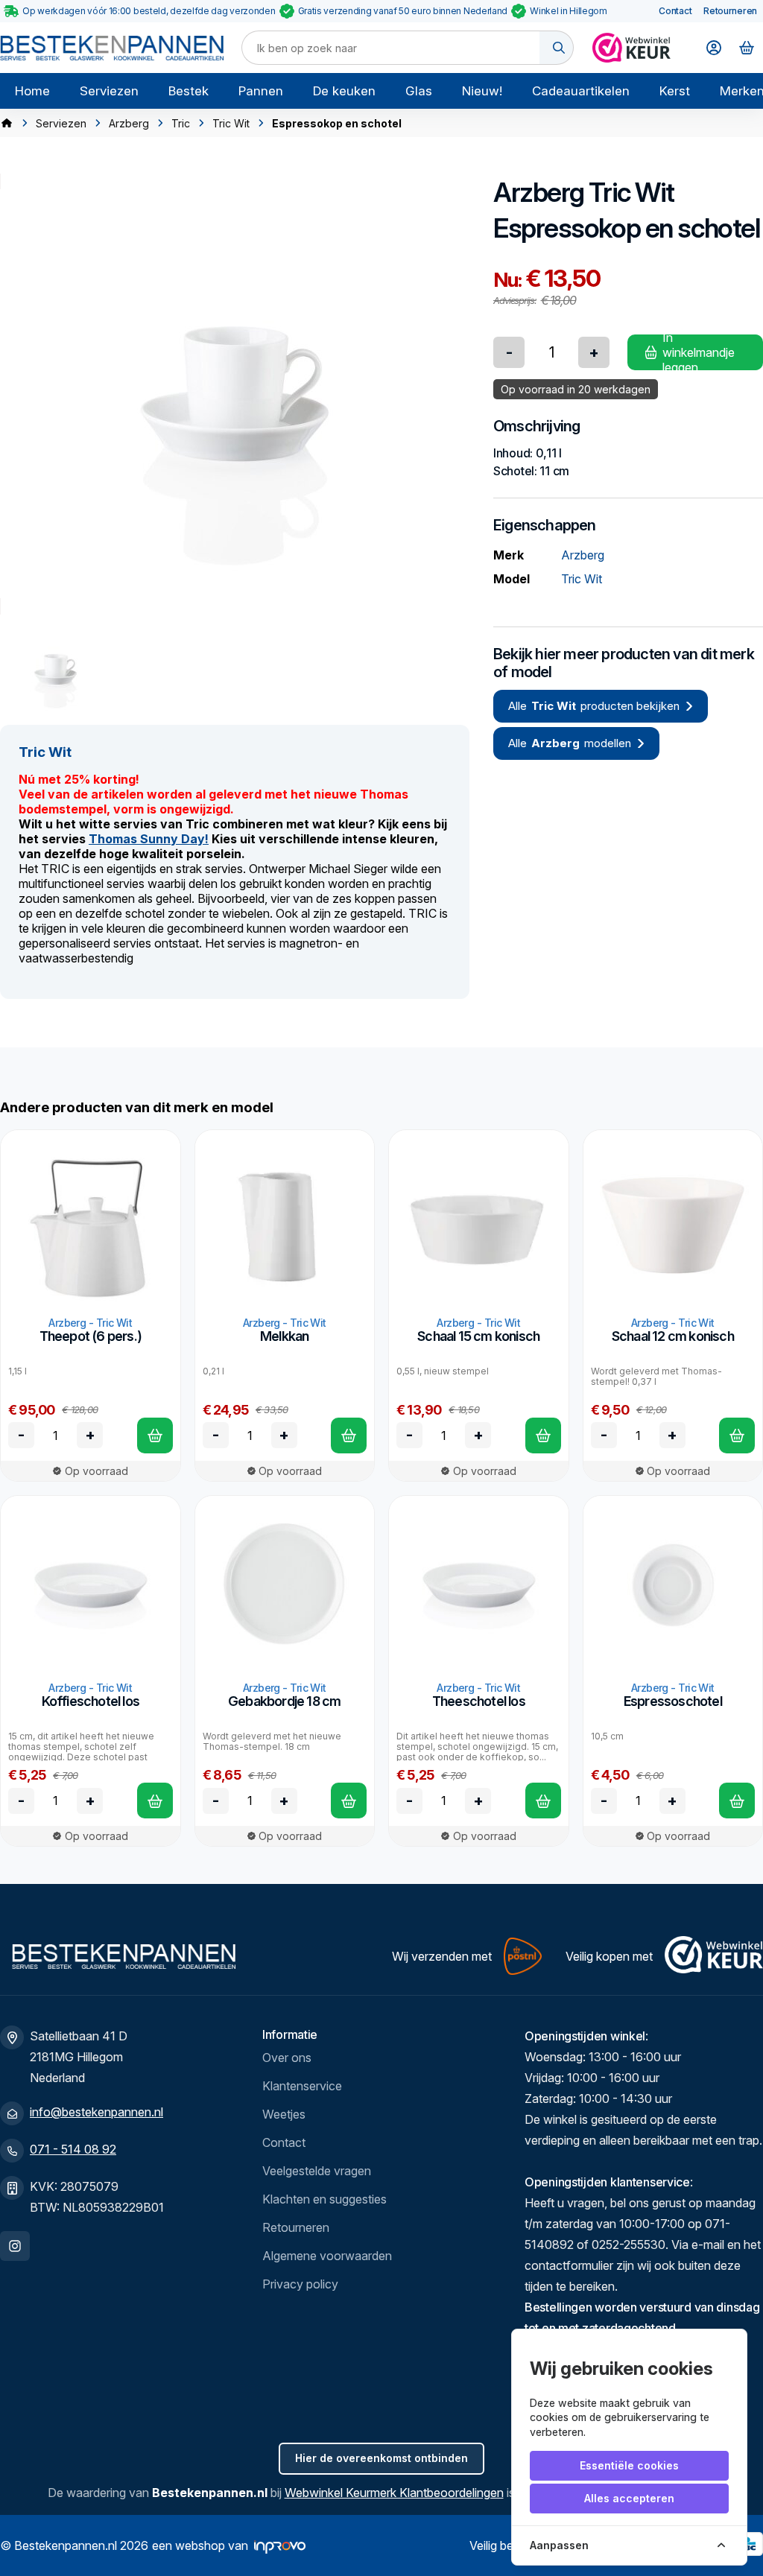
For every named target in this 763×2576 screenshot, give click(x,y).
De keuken (344, 91)
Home (32, 91)
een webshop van (200, 2545)
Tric (181, 123)
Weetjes (284, 2114)
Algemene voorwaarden (327, 2256)
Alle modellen (570, 743)
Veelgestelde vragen (317, 2171)
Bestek (189, 91)
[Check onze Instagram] (15, 2246)
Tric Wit (231, 123)
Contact (675, 11)
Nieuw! (482, 91)
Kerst (675, 91)
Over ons (287, 2058)
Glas (419, 91)
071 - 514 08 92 (73, 2149)
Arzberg (129, 123)
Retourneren (730, 11)
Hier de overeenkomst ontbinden (381, 2458)
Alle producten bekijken (594, 706)
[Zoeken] (557, 48)
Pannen (261, 91)
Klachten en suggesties (324, 2199)
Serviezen (109, 91)
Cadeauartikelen (581, 91)
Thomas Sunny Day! (149, 839)
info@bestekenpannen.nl (96, 2112)
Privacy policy (300, 2284)
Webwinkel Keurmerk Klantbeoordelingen (394, 2493)
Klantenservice (302, 2086)
